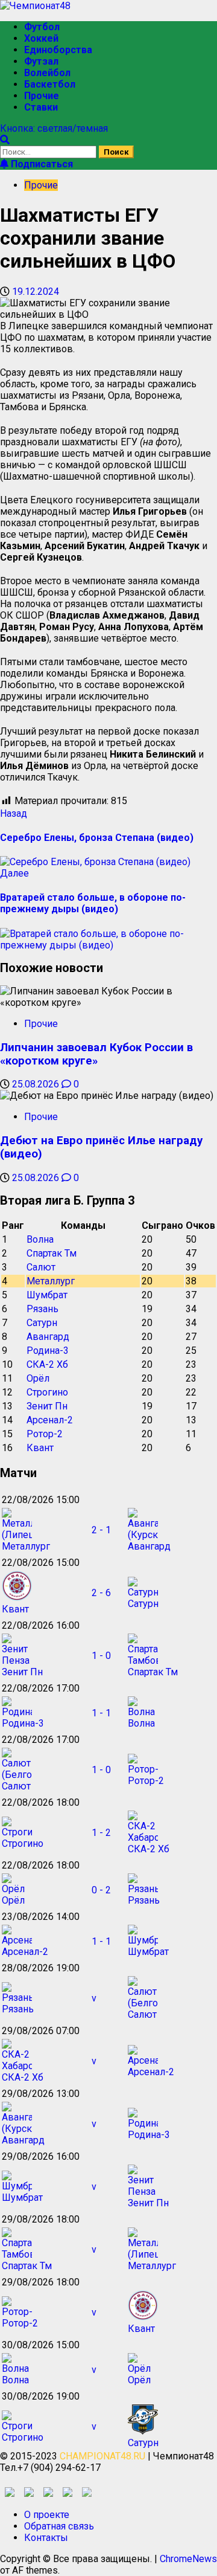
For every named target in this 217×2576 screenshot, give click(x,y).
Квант (40, 1448)
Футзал (41, 61)
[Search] (5, 140)
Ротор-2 (45, 1434)
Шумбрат (47, 1295)
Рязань (42, 1309)
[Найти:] (49, 151)
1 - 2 (101, 1833)
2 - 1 (101, 1530)
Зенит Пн (47, 1406)
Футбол (42, 27)
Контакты (46, 2538)
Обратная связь (59, 2526)
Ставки (41, 107)
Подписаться (41, 164)
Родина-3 (48, 1351)
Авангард (48, 1337)
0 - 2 (101, 1890)
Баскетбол (50, 84)
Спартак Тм (52, 1253)
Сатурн (42, 1323)
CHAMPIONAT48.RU (102, 2456)
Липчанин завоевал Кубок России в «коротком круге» (96, 1054)
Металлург (51, 1281)
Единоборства (58, 50)
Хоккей (41, 38)
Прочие (42, 96)
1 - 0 (101, 1656)
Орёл (38, 1378)
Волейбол (47, 73)
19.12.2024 (36, 291)
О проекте (47, 2515)
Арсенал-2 (50, 1420)
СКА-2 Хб (47, 1364)
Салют (41, 1267)
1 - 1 (101, 1713)
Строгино (47, 1392)
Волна (40, 1239)
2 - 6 (101, 1593)
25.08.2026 (37, 1084)
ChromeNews (188, 2559)
